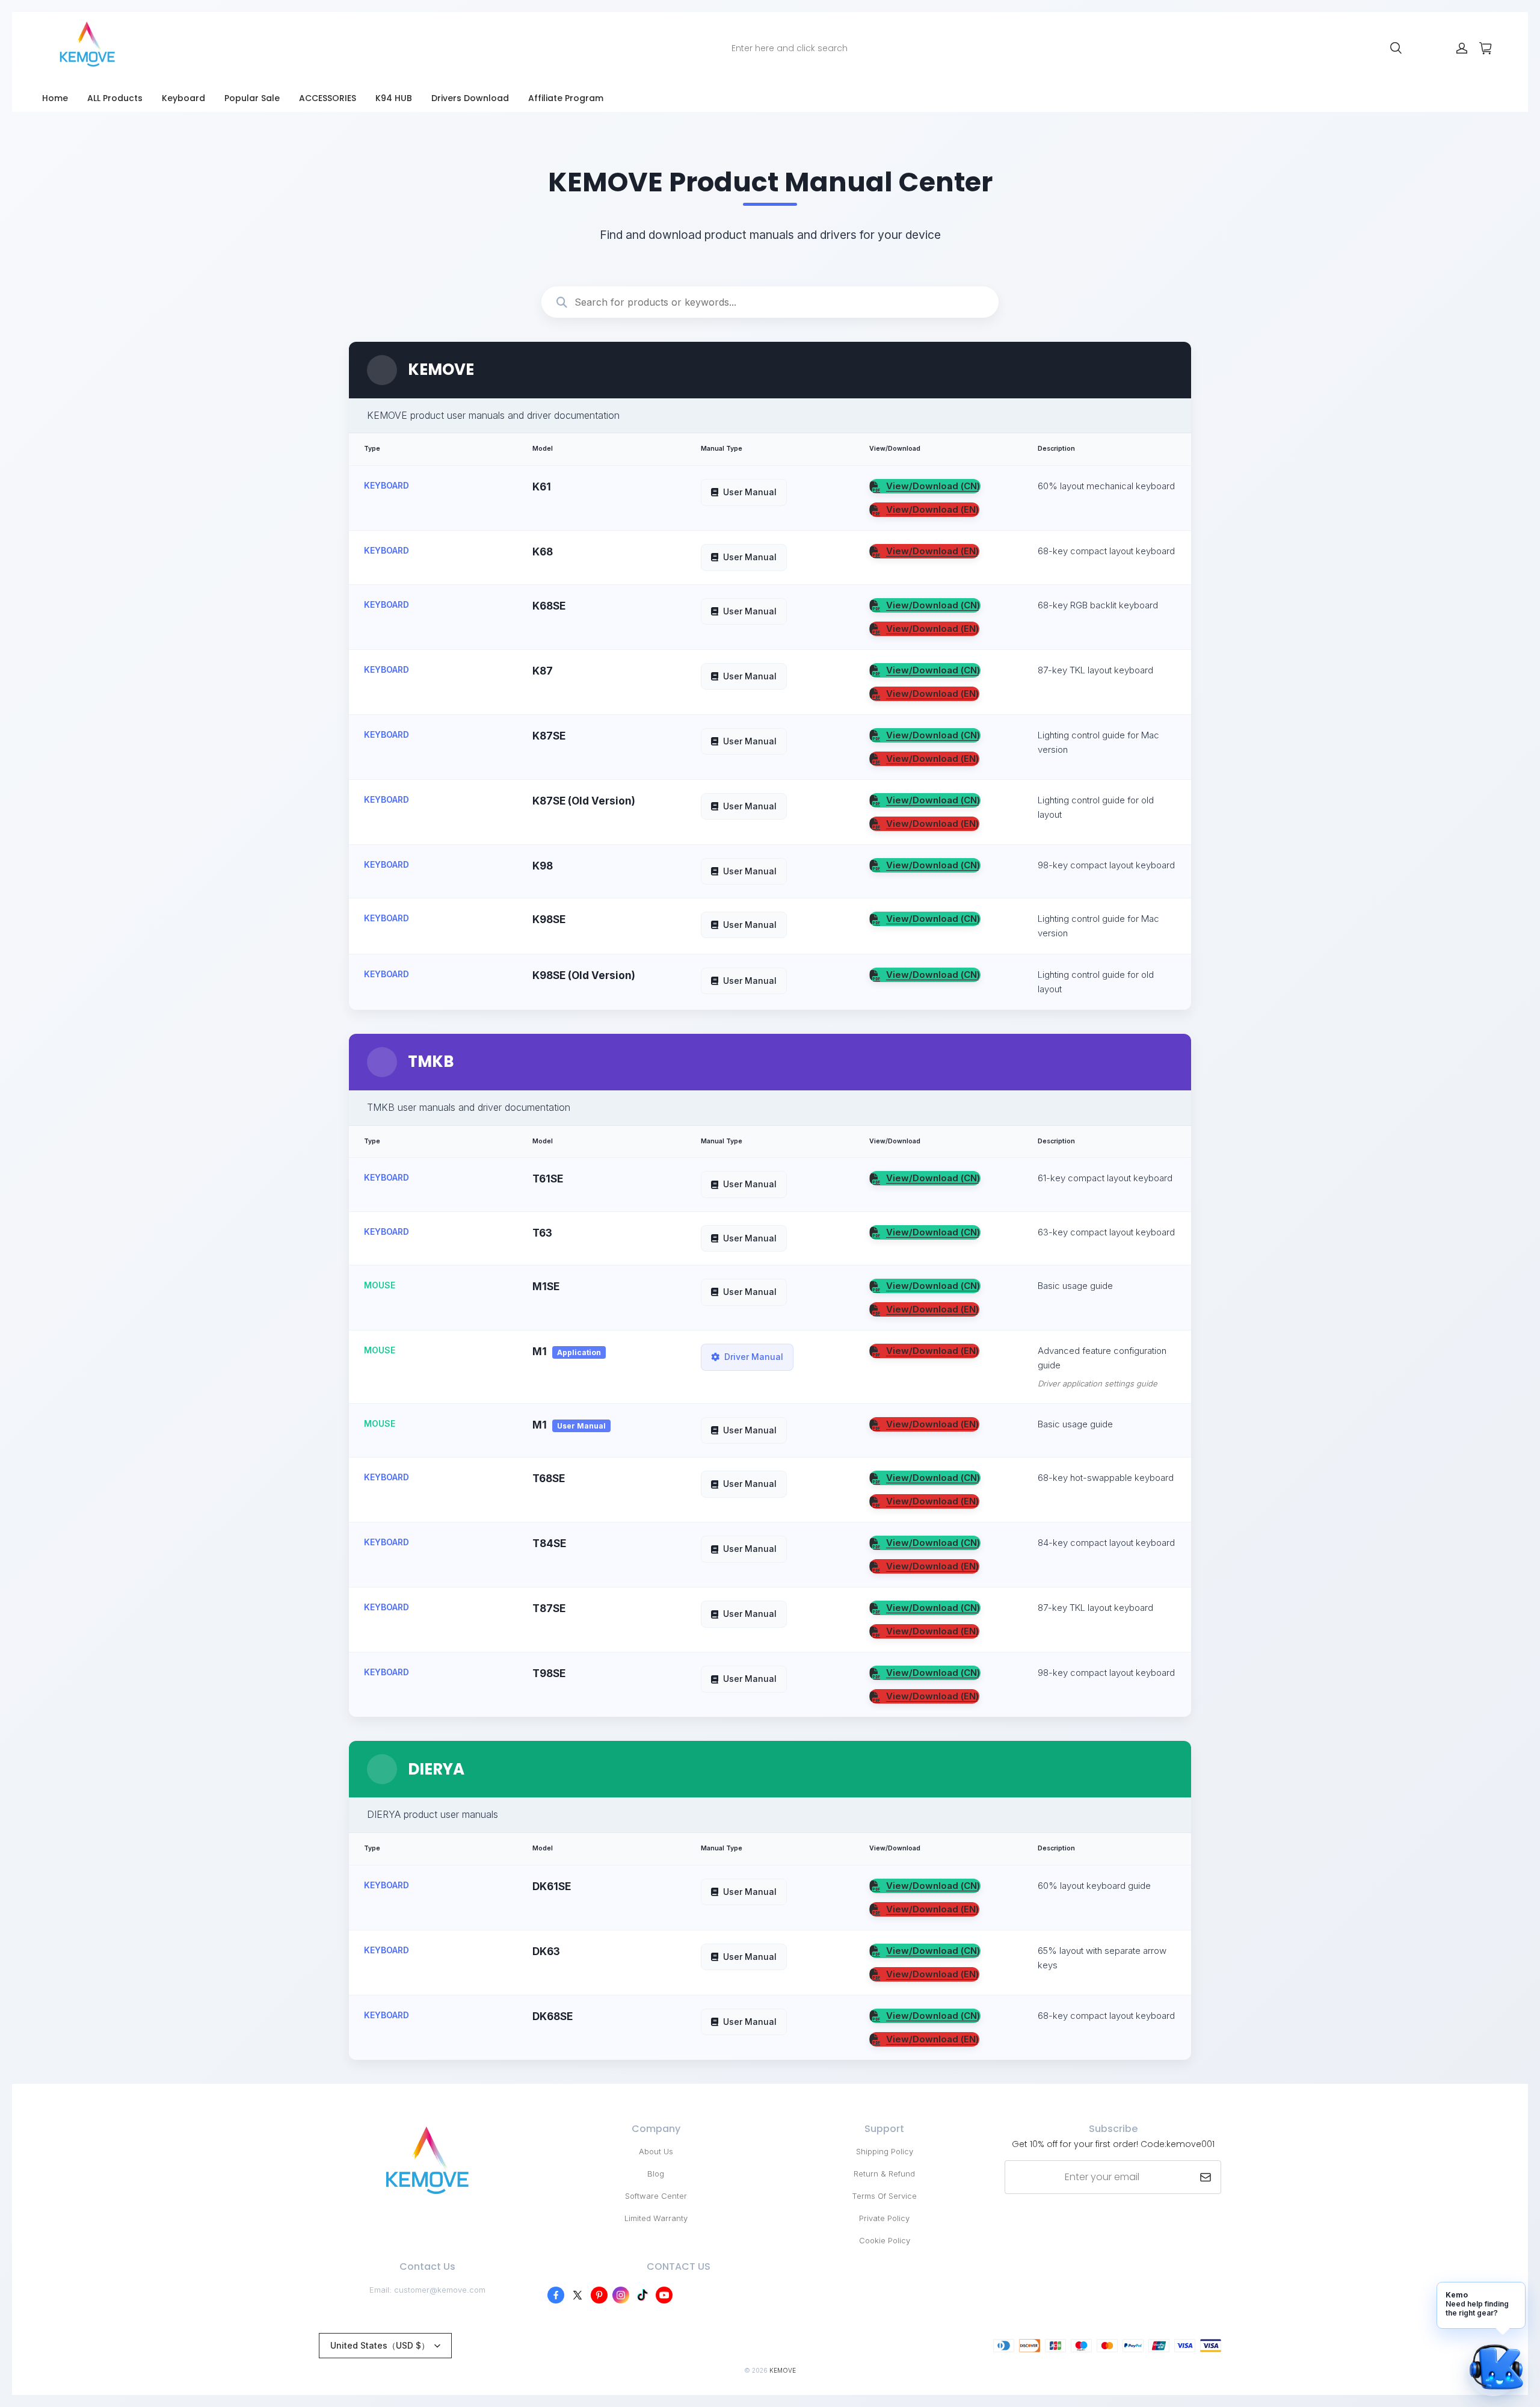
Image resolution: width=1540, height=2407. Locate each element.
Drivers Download (470, 98)
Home (55, 98)
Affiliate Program (566, 98)
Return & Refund (884, 2174)
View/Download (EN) (932, 509)
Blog (656, 2174)
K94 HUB (394, 98)
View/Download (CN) (933, 486)
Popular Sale (252, 98)
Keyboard (183, 98)
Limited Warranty (656, 2218)
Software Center (656, 2196)
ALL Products (115, 98)
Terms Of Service (884, 2196)
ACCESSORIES (328, 98)
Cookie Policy (885, 2240)
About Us (656, 2151)
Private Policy (884, 2218)
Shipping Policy (885, 2151)
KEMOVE (783, 2370)
